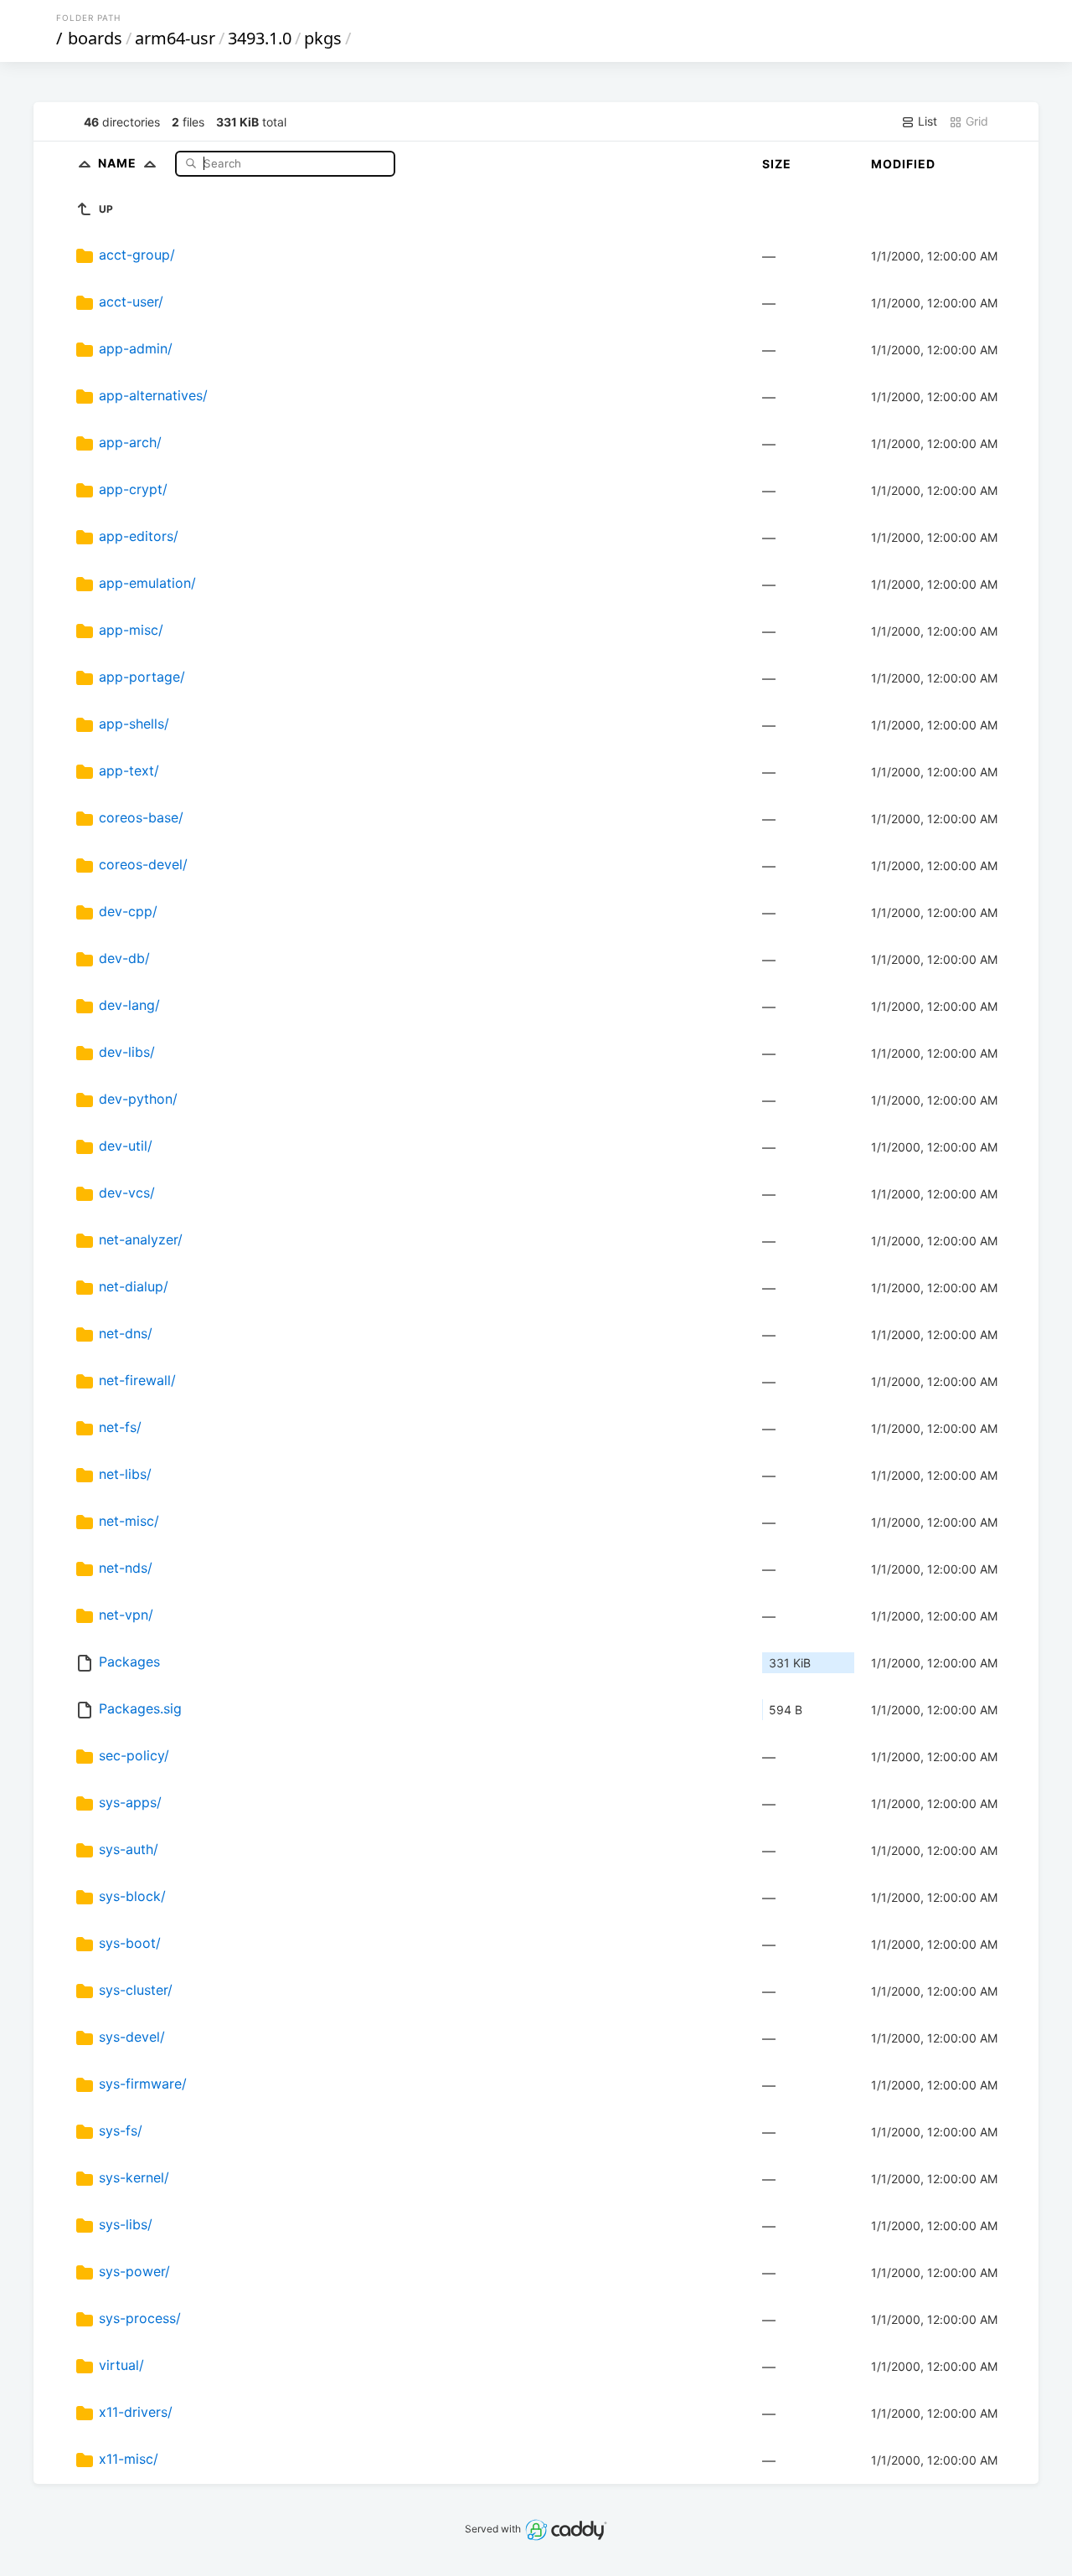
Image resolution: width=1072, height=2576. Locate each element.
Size (777, 164)
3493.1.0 (260, 38)
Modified (903, 164)
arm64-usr (175, 38)
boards (95, 38)
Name (119, 163)
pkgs (323, 38)
